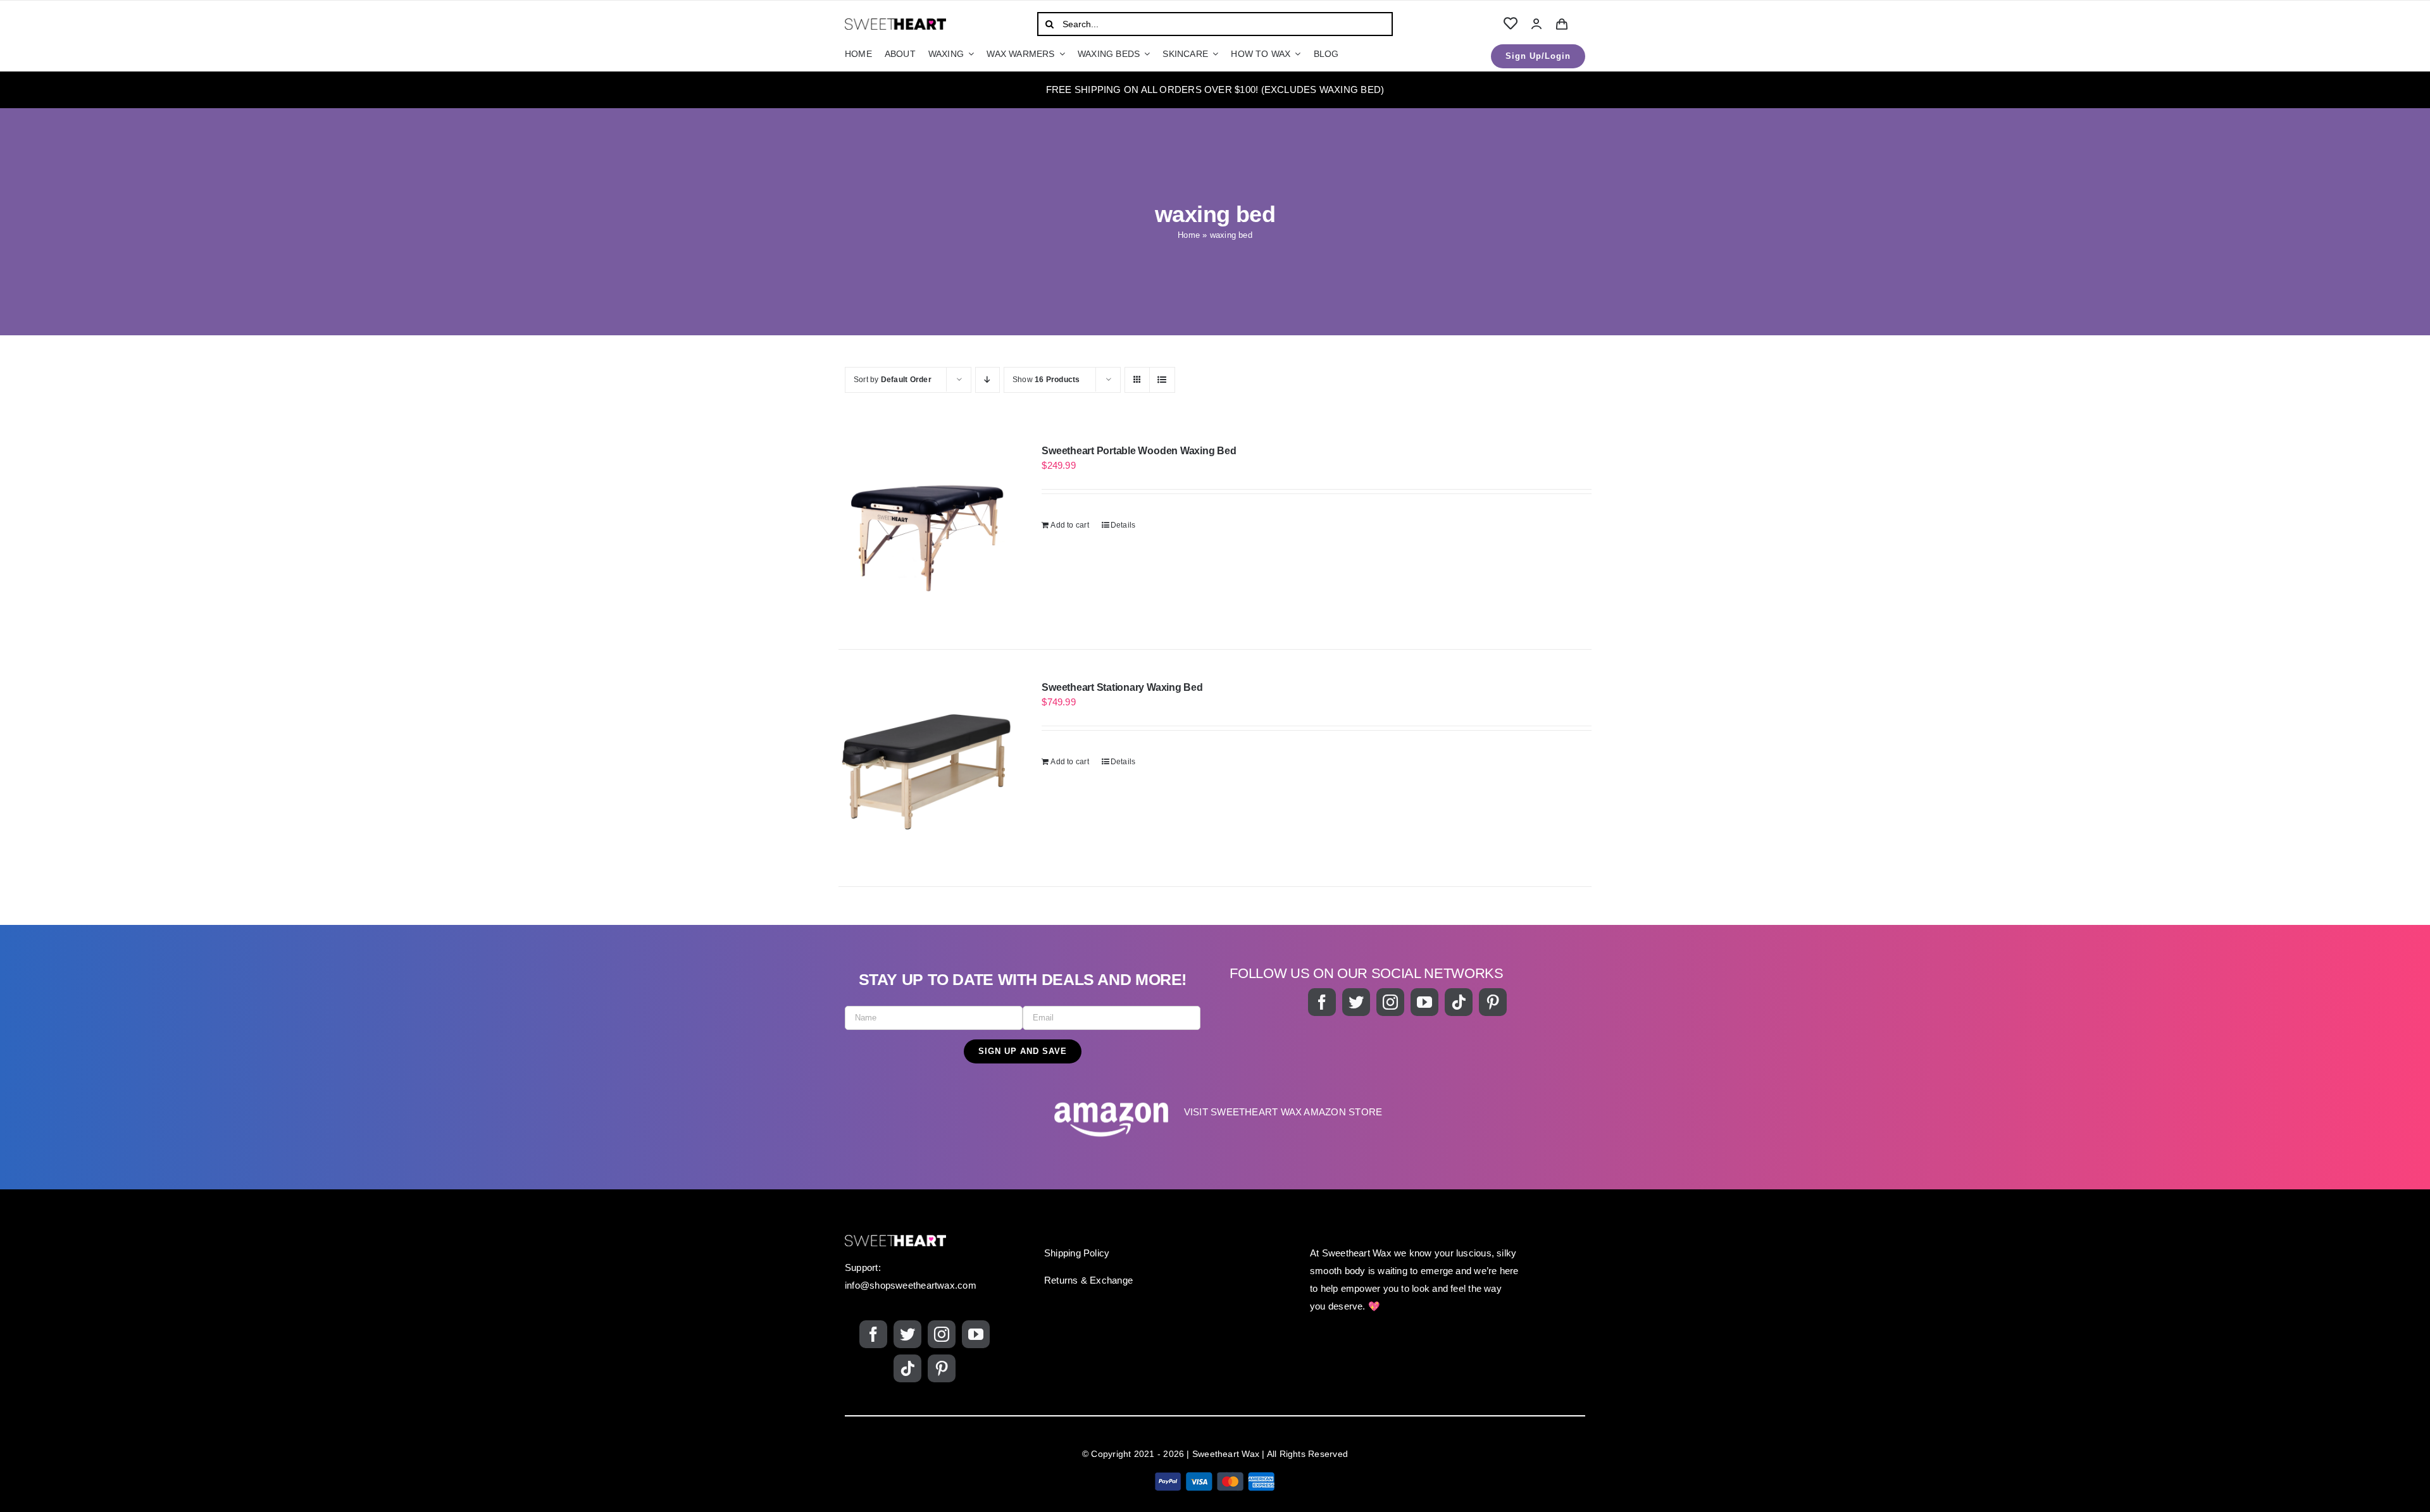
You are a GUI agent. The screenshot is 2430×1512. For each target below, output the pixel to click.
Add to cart (1069, 525)
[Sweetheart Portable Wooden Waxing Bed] (925, 531)
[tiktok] (1459, 1002)
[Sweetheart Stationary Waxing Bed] (925, 768)
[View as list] (1162, 380)
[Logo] (895, 23)
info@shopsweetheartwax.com (911, 1285)
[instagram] (1390, 1002)
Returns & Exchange (1088, 1280)
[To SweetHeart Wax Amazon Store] (1215, 1119)
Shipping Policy (1077, 1253)
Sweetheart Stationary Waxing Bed (1122, 687)
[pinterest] (1493, 1002)
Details (1123, 525)
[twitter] (1356, 1002)
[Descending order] (988, 380)
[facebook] (1322, 1002)
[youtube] (1424, 1002)
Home (1189, 235)
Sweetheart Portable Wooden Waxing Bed (1139, 451)
